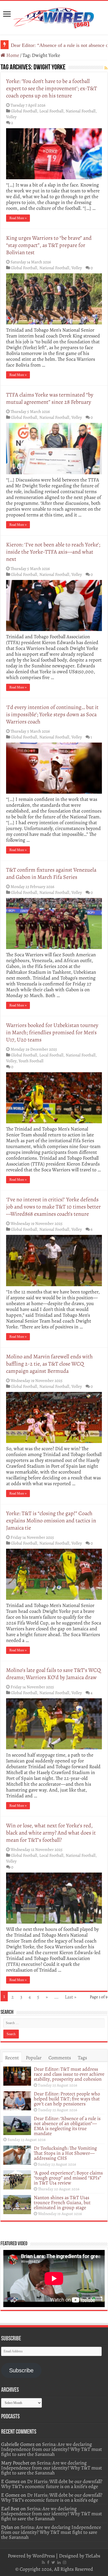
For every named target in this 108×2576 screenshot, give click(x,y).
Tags (82, 2058)
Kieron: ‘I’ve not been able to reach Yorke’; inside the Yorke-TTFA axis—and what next (53, 552)
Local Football (51, 111)
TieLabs (93, 2556)
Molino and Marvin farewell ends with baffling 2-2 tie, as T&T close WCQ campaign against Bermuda (49, 1364)
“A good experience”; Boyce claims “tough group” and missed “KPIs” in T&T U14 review (68, 2178)
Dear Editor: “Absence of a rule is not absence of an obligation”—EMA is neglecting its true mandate (67, 2126)
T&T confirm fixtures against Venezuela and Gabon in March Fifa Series (51, 873)
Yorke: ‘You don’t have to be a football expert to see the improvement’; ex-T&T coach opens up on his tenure (52, 88)
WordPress (44, 2556)
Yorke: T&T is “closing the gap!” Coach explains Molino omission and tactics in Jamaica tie (51, 1521)
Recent (12, 2058)
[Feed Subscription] (106, 68)
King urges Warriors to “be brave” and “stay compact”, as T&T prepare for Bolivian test (49, 245)
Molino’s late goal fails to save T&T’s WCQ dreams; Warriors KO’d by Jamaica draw (53, 1674)
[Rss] (43, 2562)
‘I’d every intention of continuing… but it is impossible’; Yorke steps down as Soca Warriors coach (52, 714)
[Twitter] (53, 2562)
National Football (81, 111)
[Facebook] (48, 2562)
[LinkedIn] (59, 2562)
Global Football (24, 111)
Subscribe (21, 2370)
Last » (71, 1997)
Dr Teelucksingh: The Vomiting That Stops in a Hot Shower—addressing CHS (65, 2153)
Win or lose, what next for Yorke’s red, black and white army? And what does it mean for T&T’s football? (51, 1833)
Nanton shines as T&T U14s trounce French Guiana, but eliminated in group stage (62, 2202)
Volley (11, 117)
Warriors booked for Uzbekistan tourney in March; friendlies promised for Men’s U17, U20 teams (52, 1032)
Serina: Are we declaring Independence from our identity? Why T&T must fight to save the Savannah (52, 2449)
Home (12, 55)
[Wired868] (54, 17)
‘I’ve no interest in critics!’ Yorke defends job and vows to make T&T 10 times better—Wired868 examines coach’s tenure (53, 1207)
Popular (34, 2058)
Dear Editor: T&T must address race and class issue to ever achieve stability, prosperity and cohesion (69, 2074)
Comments (60, 2058)
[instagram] (65, 2562)
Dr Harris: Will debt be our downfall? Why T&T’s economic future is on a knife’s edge (52, 2484)
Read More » (18, 218)
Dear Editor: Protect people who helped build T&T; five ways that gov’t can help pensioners (67, 2099)
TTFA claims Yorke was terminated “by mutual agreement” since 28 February (50, 398)
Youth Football (31, 1061)
